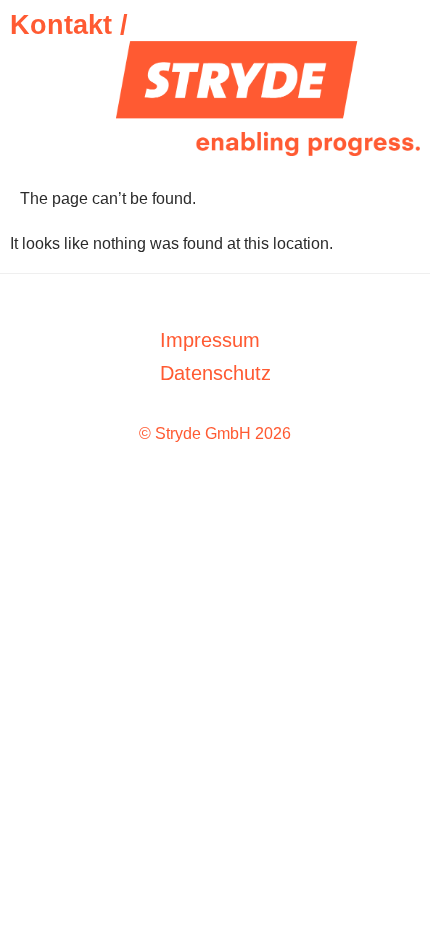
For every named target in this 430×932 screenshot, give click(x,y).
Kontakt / (69, 25)
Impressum (210, 340)
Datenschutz (215, 373)
